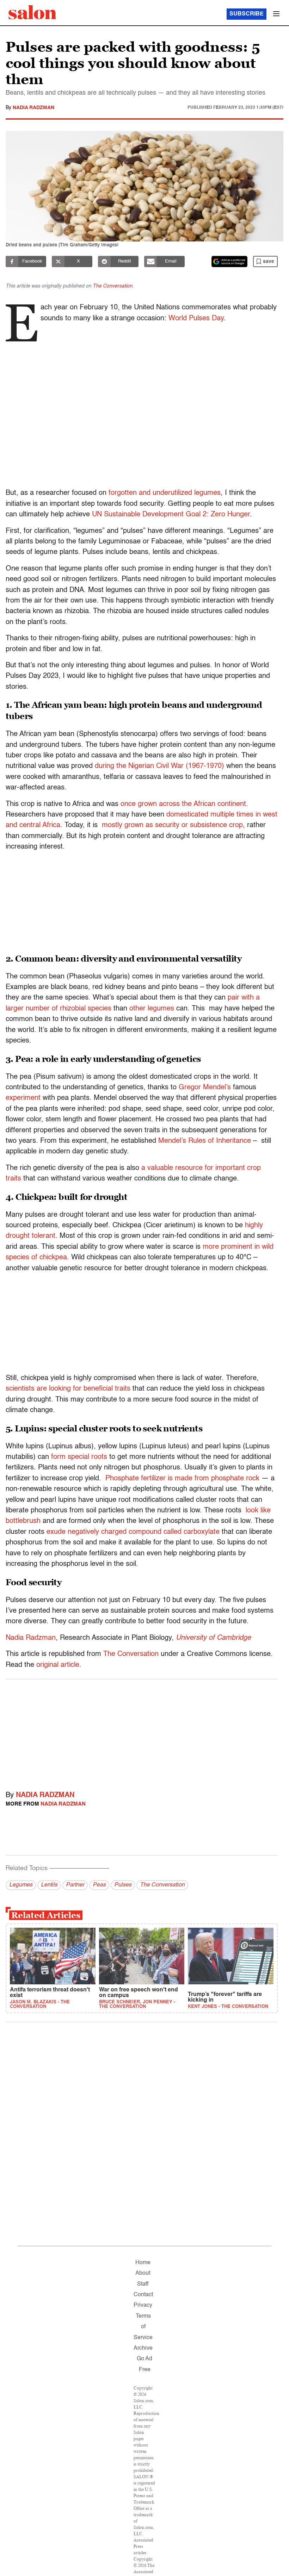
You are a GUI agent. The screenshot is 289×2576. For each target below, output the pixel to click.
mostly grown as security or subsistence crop (172, 825)
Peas (99, 1885)
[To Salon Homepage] (32, 12)
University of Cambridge (213, 1638)
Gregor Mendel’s (205, 1088)
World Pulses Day (196, 319)
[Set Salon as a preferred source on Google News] (229, 262)
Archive (143, 2348)
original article (58, 1665)
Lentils (49, 1885)
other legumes (152, 1009)
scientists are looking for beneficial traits (68, 1389)
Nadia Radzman (33, 108)
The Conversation (113, 286)
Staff (143, 2284)
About (143, 2273)
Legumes (21, 1885)
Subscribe (247, 14)
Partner (75, 1885)
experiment (23, 1098)
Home (143, 2263)
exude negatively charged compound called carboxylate (133, 1532)
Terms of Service (143, 2327)
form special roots (79, 1457)
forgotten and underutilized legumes (165, 493)
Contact (143, 2295)
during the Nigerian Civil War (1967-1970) (159, 766)
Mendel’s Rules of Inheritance (205, 1141)
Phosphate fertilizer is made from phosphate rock (182, 1479)
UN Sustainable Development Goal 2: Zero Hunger (171, 515)
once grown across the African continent (183, 804)
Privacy (143, 2305)
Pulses (123, 1885)
